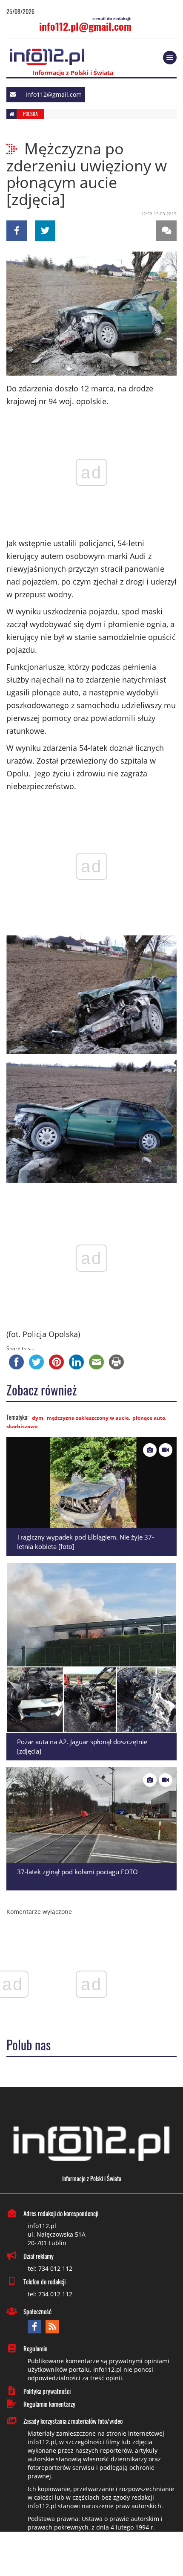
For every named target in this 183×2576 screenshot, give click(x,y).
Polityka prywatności (47, 2391)
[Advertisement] (91, 2555)
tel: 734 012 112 (50, 2268)
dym (38, 1418)
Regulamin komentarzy (49, 2404)
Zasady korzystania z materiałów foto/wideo (73, 2421)
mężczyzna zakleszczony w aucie (88, 1418)
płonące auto (149, 1418)
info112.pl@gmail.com (85, 26)
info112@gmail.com (54, 94)
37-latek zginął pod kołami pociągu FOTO (77, 1872)
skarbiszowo (22, 1426)
